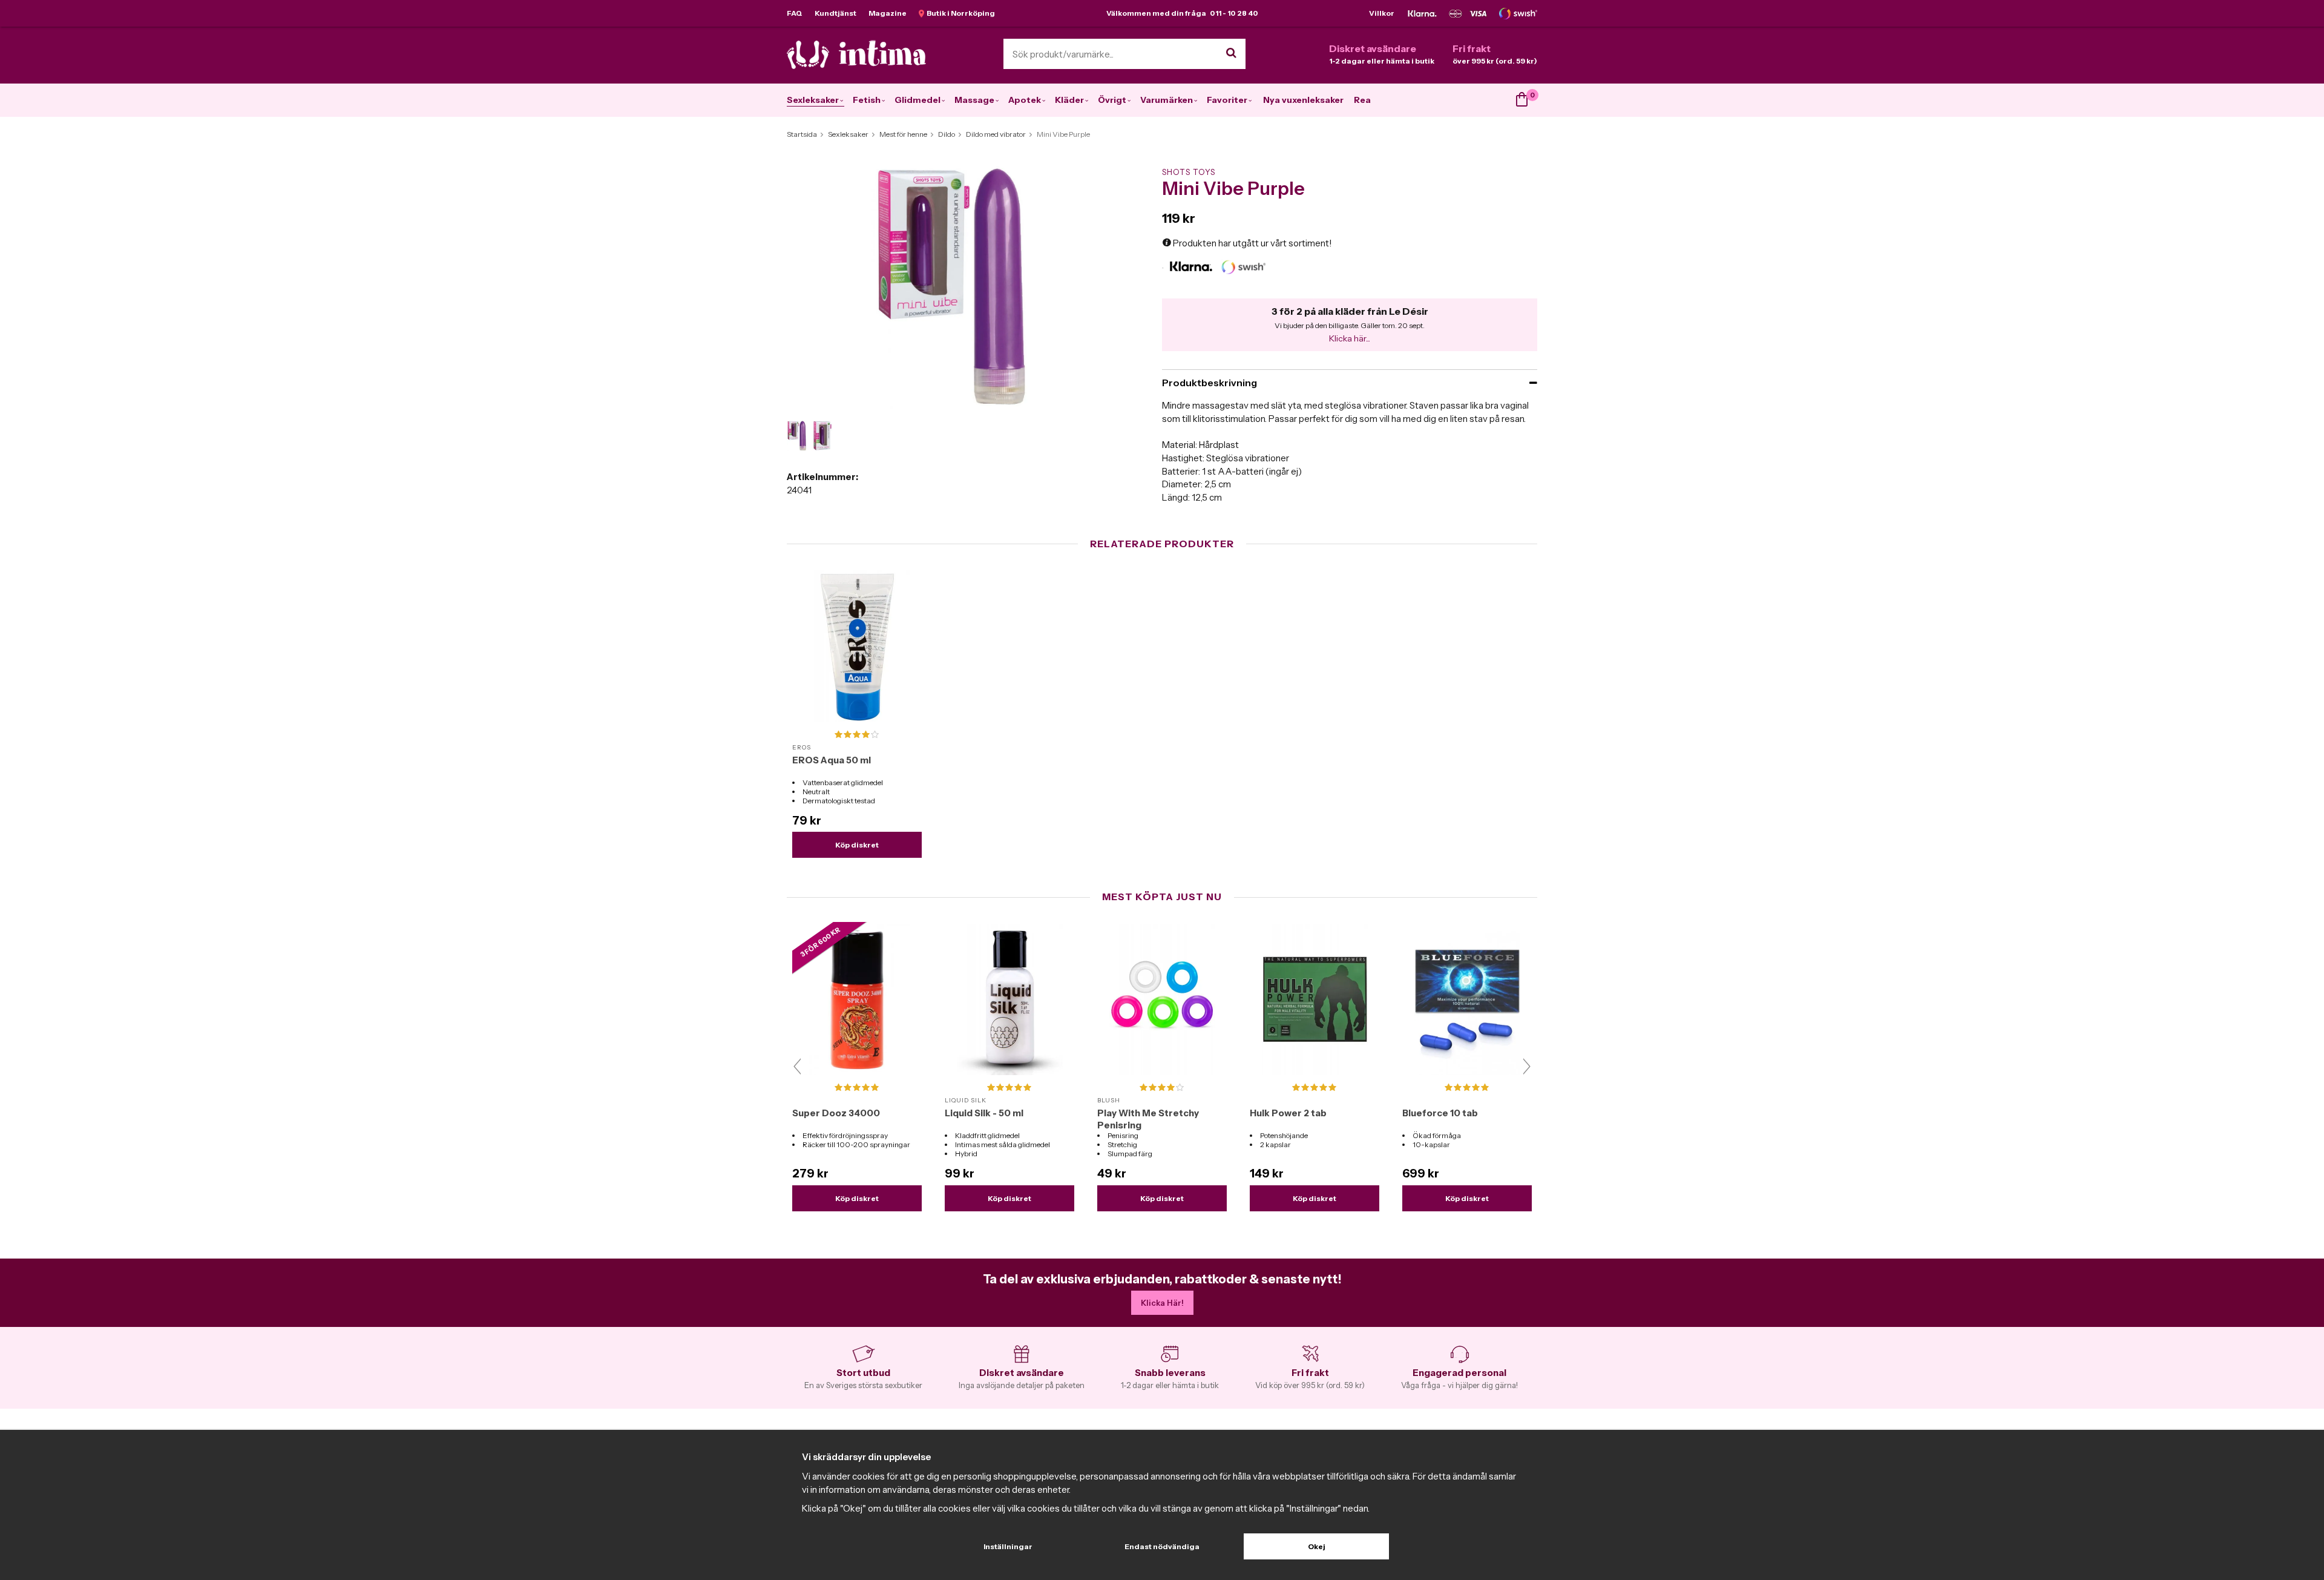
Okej (1317, 1546)
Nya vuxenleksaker (1303, 100)
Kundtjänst (835, 13)
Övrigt (1112, 100)
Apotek (1025, 100)
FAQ (795, 13)
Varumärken (1167, 100)
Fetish (867, 100)
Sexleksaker (813, 100)
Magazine (888, 13)
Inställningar (1008, 1546)
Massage (974, 100)
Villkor (1382, 13)
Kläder (1069, 100)
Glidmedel (917, 100)
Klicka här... (1350, 338)
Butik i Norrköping (960, 13)
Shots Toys (1189, 172)
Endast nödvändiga (1162, 1546)
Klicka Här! (1162, 1303)
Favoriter (1227, 100)
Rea (1362, 100)
